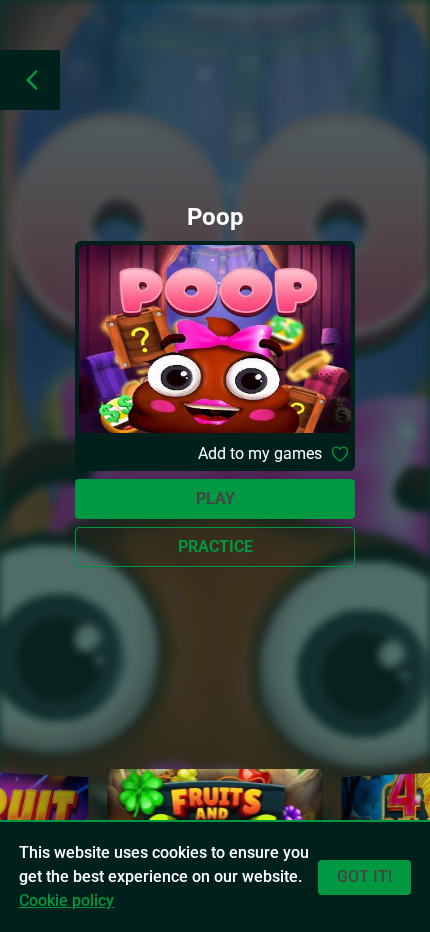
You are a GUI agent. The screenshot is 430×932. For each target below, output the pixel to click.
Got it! (364, 876)
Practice (215, 546)
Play (215, 498)
